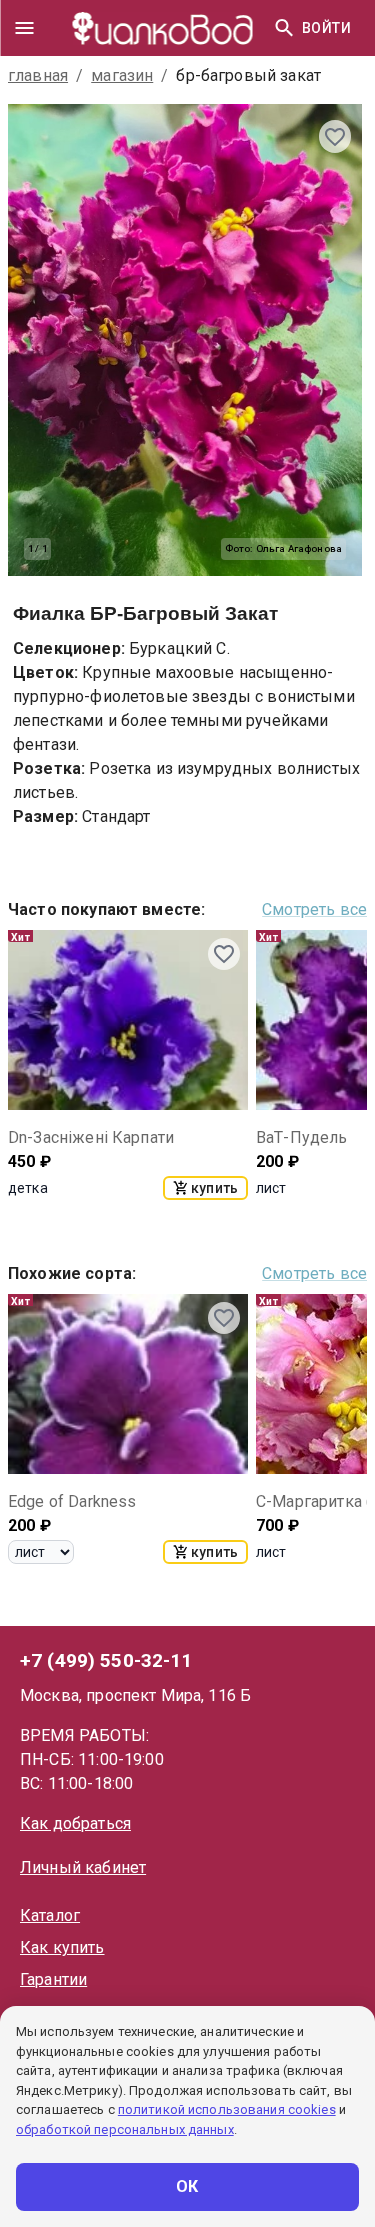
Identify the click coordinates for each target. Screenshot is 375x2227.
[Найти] (284, 28)
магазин (122, 75)
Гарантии (53, 1979)
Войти (326, 28)
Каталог (50, 1915)
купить (214, 1188)
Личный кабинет (83, 1867)
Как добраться (75, 1823)
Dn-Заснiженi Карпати (91, 1137)
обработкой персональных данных (125, 2129)
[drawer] (24, 28)
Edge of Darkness (72, 1501)
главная (38, 75)
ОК (187, 2186)
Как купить (62, 1947)
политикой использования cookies (227, 2109)
